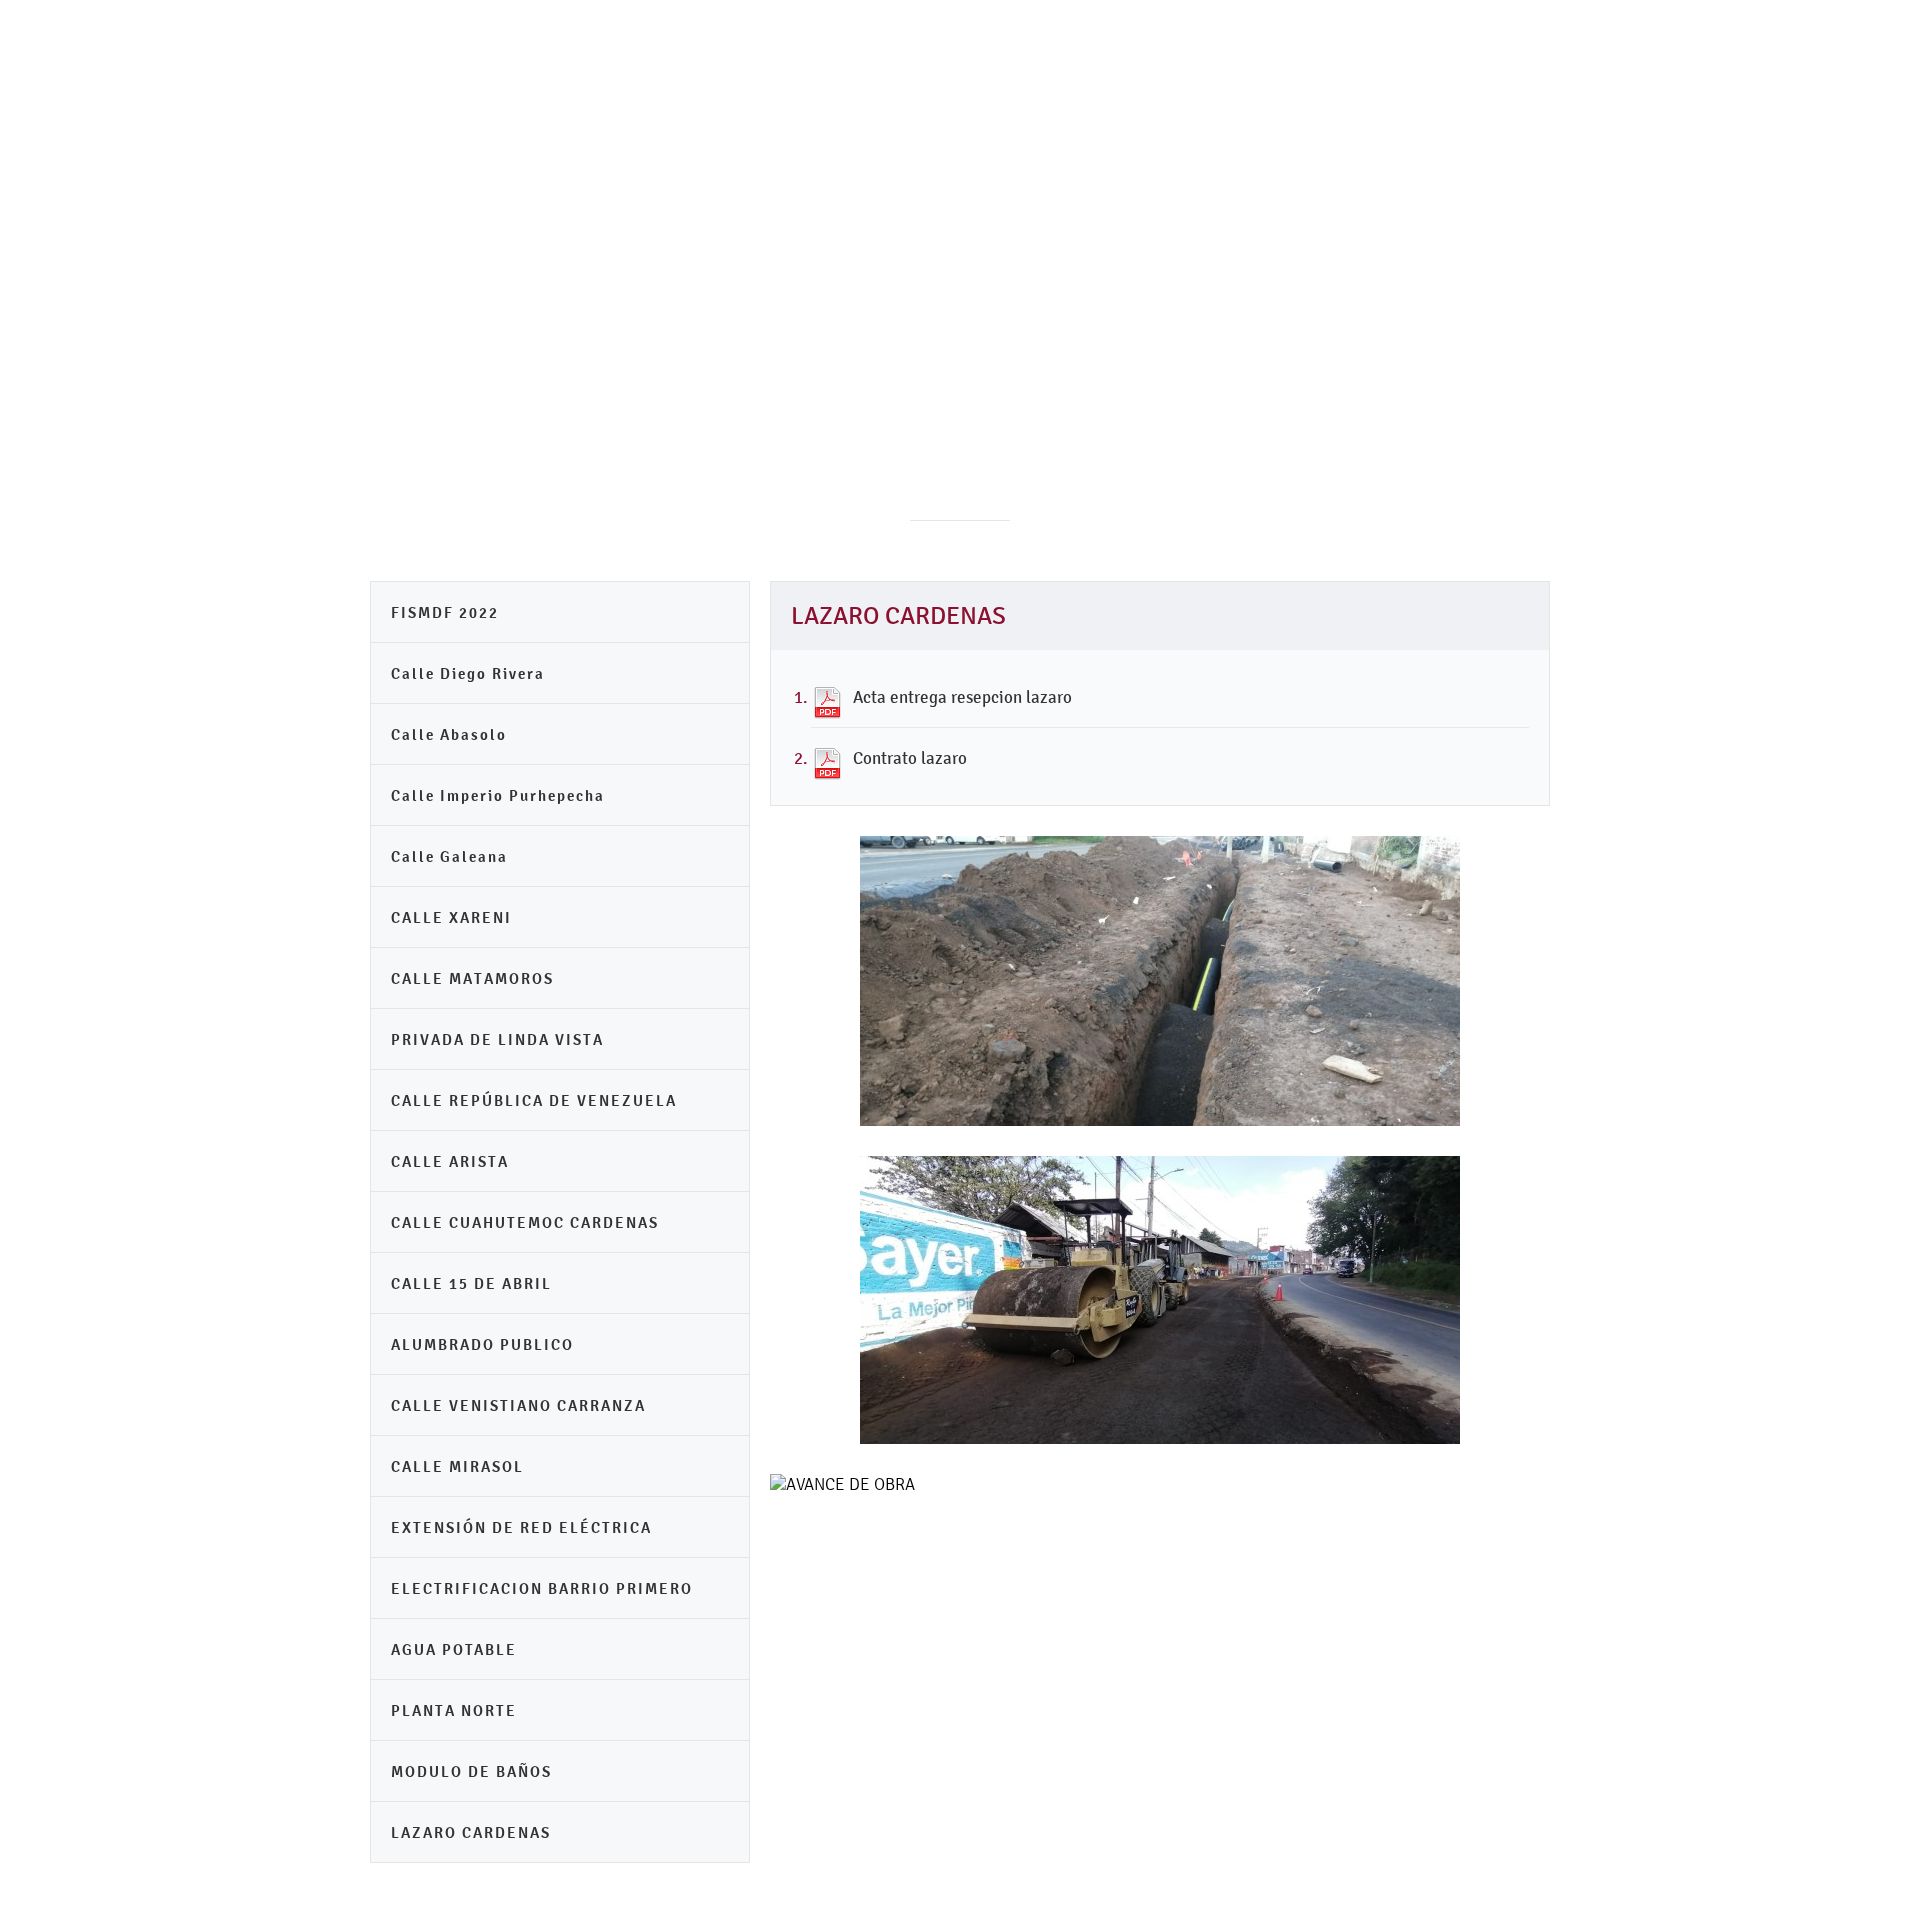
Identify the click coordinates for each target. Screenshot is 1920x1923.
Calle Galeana (449, 856)
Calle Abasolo (449, 734)
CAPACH (1494, 320)
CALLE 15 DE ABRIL (471, 1283)
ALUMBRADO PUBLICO (482, 1344)
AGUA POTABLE (454, 1649)
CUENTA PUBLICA (1194, 320)
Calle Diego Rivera (468, 673)
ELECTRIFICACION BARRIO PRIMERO (542, 1588)
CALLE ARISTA (450, 1161)
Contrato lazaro (910, 758)
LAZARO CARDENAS (471, 1832)
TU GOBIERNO (953, 320)
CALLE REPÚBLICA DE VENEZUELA (534, 1100)
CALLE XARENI (451, 917)
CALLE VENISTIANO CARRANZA (518, 1405)
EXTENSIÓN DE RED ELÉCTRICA (521, 1527)
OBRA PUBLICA (1360, 320)
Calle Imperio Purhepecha (498, 795)
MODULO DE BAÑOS (471, 1771)
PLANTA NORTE (454, 1710)
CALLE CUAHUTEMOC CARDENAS (525, 1222)
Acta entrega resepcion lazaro (962, 697)
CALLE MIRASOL (457, 1466)
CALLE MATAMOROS (472, 978)
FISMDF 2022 (445, 612)
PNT (1067, 320)
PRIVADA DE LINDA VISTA (497, 1039)
